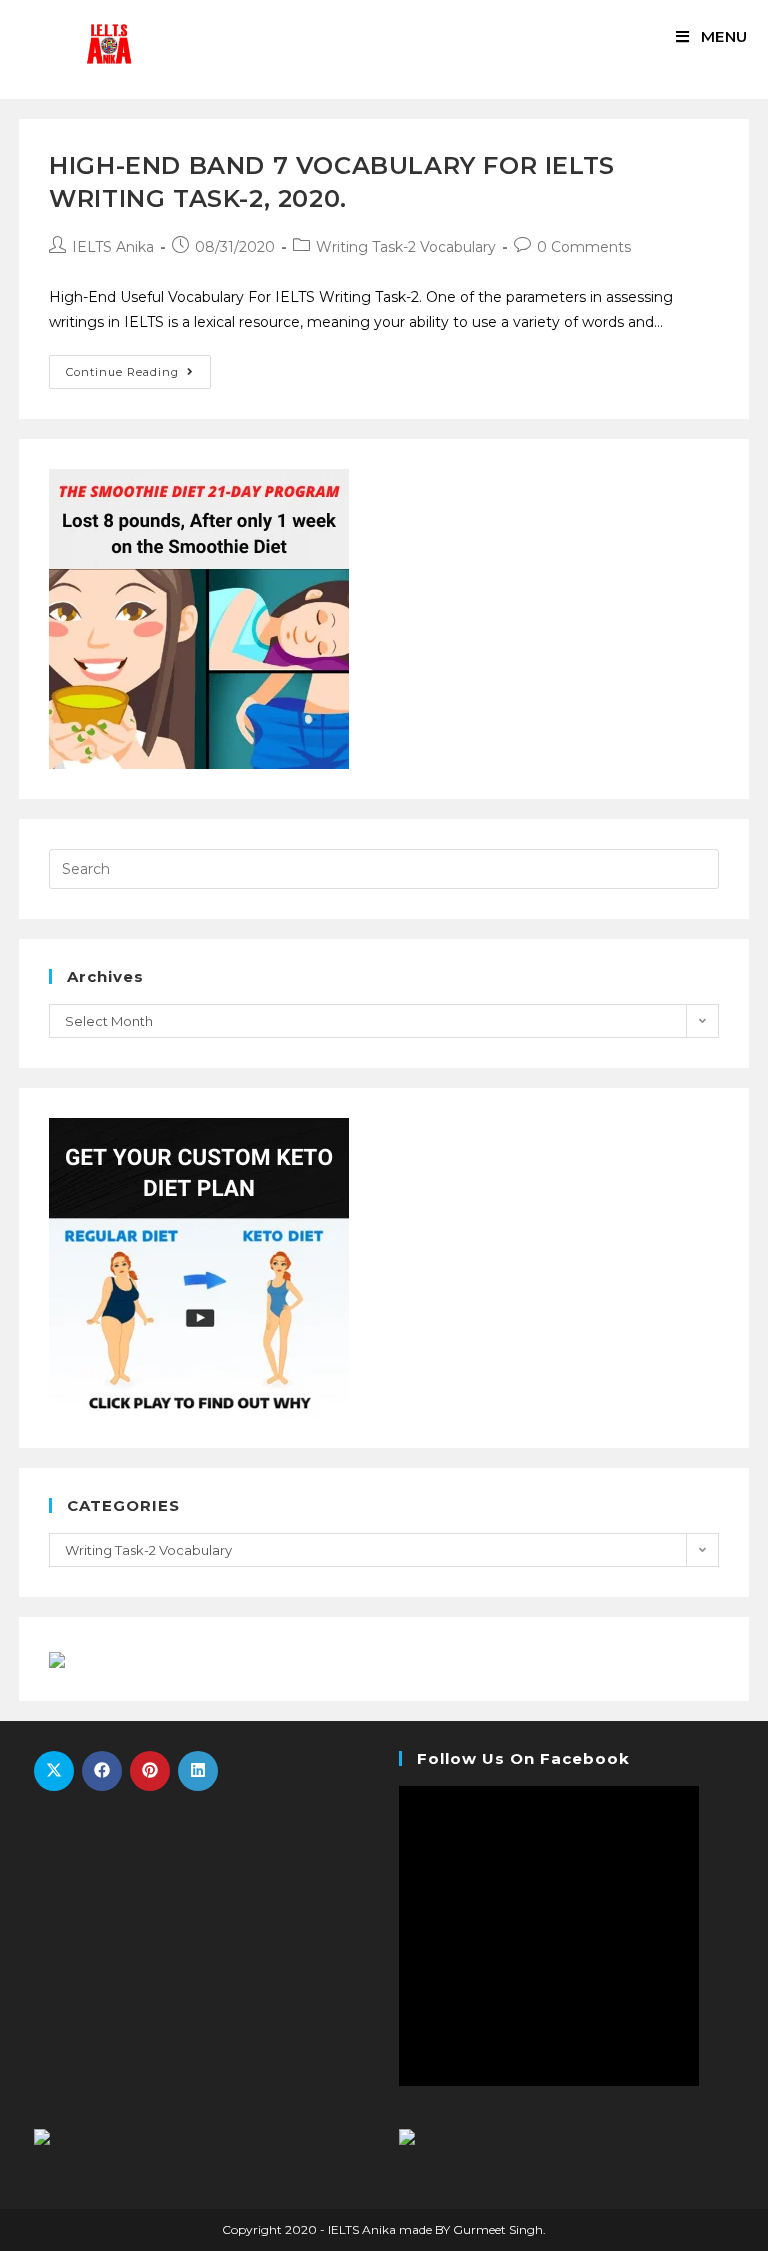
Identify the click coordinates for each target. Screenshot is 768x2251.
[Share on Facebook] (102, 1771)
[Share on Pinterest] (150, 1771)
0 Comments (584, 247)
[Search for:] (384, 868)
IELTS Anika (113, 247)
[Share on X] (54, 1771)
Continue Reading (122, 372)
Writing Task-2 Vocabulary (406, 247)
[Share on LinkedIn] (198, 1771)
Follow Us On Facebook (523, 1758)
